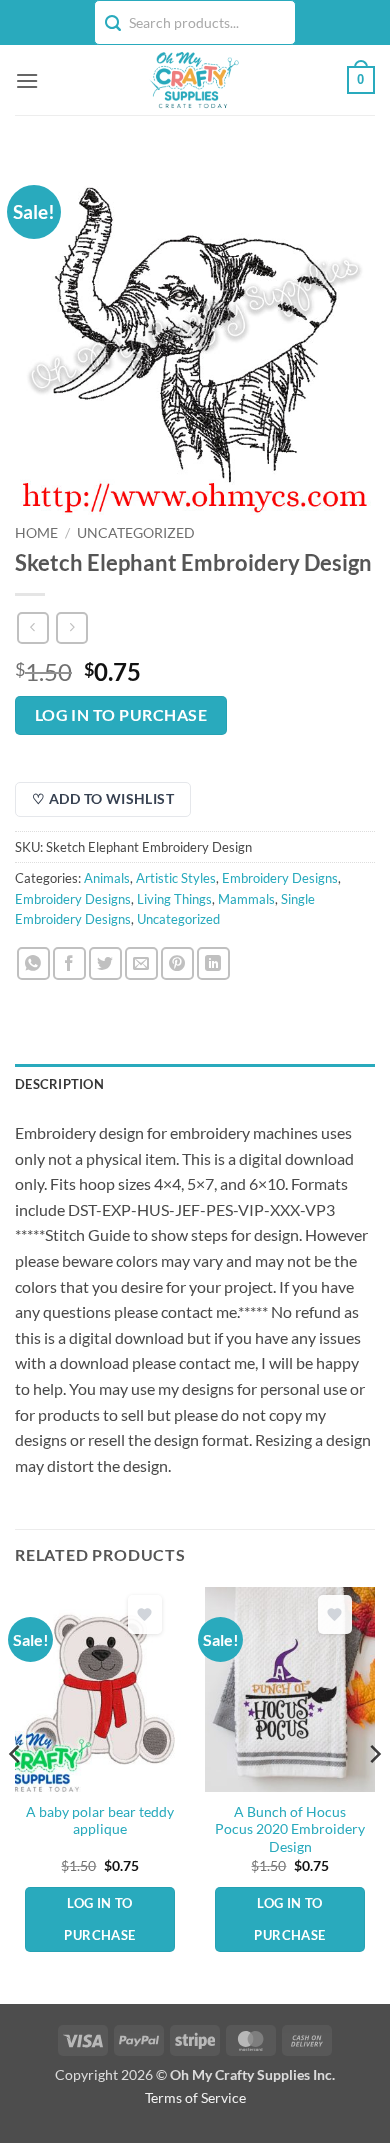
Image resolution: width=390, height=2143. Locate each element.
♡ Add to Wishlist (103, 798)
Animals (107, 878)
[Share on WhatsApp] (33, 963)
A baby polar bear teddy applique (100, 1821)
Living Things (174, 899)
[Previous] (16, 1793)
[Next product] (32, 627)
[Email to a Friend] (141, 963)
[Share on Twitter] (105, 963)
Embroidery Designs (280, 878)
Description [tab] (59, 1084)
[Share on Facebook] (69, 963)
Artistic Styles (176, 878)
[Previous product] (71, 627)
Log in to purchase (121, 715)
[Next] (374, 1793)
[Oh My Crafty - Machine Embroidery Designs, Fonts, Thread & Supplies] (193, 80)
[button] (27, 80)
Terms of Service (195, 2097)
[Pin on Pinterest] (177, 963)
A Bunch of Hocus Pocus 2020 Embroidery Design (290, 1829)
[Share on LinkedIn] (213, 963)
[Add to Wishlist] (145, 1614)
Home (36, 533)
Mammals (246, 899)
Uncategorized (136, 533)
